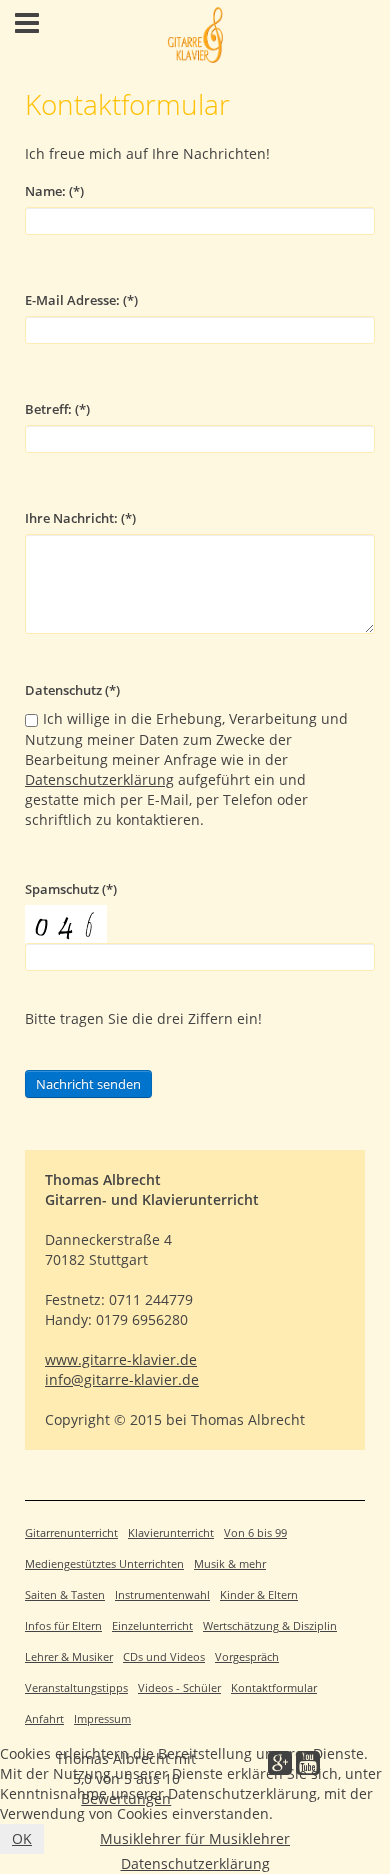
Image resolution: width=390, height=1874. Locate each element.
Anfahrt (44, 1719)
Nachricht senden (88, 1084)
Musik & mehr (230, 1564)
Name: (54, 191)
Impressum (102, 1719)
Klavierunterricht (171, 1533)
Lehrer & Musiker (69, 1657)
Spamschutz (71, 889)
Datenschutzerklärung (99, 779)
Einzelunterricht (152, 1626)
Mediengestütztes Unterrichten (104, 1564)
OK (22, 1838)
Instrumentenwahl (162, 1595)
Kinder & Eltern (259, 1595)
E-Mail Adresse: (81, 300)
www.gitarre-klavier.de (121, 1359)
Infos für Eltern (63, 1626)
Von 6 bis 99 (255, 1533)
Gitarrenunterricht (71, 1533)
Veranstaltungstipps (76, 1688)
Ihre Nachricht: (80, 518)
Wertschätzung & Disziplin (270, 1626)
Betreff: (57, 409)
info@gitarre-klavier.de (122, 1379)
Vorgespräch (247, 1657)
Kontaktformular (274, 1688)
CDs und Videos (164, 1657)
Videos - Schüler (179, 1688)
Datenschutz (72, 690)
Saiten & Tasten (65, 1595)
